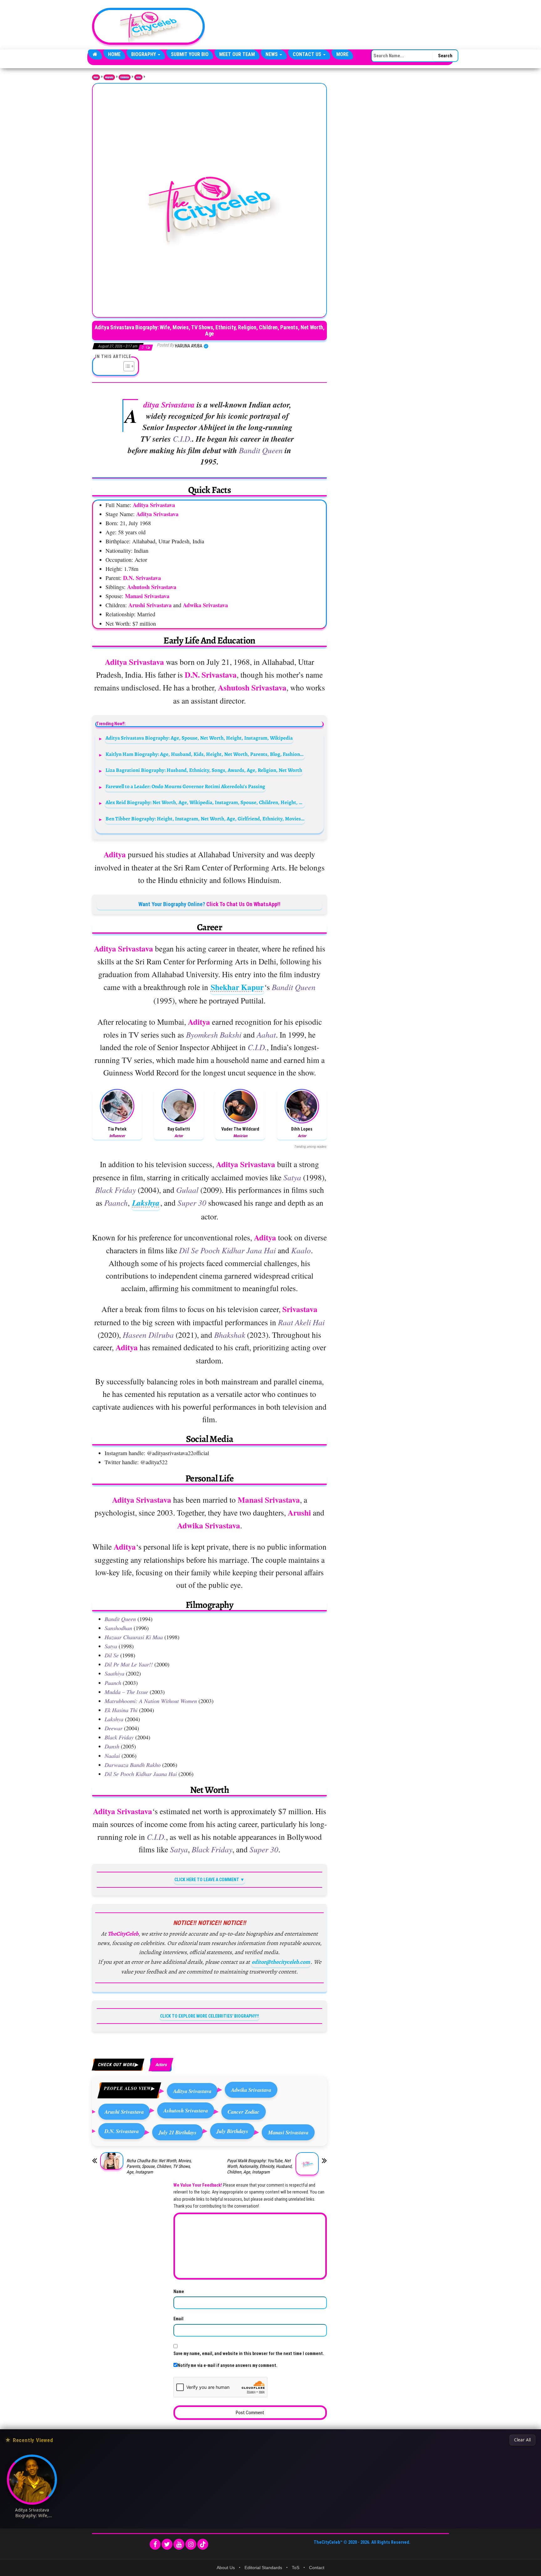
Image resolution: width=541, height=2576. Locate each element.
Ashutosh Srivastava (186, 2110)
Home (114, 54)
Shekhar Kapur (237, 987)
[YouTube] (179, 2544)
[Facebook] (155, 2544)
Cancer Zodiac (244, 2112)
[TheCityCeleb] (95, 54)
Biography (144, 54)
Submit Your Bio (190, 54)
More (342, 54)
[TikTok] (203, 2544)
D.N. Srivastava (122, 2131)
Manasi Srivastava (288, 2132)
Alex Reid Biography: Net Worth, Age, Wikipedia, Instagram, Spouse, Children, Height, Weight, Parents (205, 802)
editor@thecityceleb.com (281, 1962)
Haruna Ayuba (189, 346)
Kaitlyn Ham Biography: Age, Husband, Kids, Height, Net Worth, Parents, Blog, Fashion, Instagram (205, 754)
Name (179, 2291)
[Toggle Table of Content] (126, 366)
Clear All (522, 2440)
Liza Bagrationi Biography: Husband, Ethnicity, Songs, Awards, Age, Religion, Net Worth (204, 770)
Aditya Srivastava (192, 2091)
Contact (317, 2568)
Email (178, 2319)
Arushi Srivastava (124, 2112)
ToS (296, 2568)
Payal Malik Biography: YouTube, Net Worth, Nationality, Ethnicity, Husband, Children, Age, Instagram (260, 2166)
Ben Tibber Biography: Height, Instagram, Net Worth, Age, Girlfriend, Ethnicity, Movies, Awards (205, 819)
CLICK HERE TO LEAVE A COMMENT (207, 1880)
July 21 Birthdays (178, 2132)
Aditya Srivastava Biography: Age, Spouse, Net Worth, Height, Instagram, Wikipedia (199, 738)
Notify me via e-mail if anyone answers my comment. (227, 2365)
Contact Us (308, 54)
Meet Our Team (237, 54)
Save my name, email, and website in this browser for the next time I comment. (249, 2353)
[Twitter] (167, 2544)
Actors (138, 77)
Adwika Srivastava (251, 2090)
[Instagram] (191, 2544)
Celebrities (125, 77)
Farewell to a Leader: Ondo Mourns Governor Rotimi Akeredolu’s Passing (185, 786)
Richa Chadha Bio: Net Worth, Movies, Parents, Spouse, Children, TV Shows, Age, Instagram (159, 2166)
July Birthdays (232, 2131)
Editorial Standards (263, 2568)
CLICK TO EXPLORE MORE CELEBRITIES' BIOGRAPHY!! (209, 2016)
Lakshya (146, 1203)
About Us (226, 2568)
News (272, 54)
